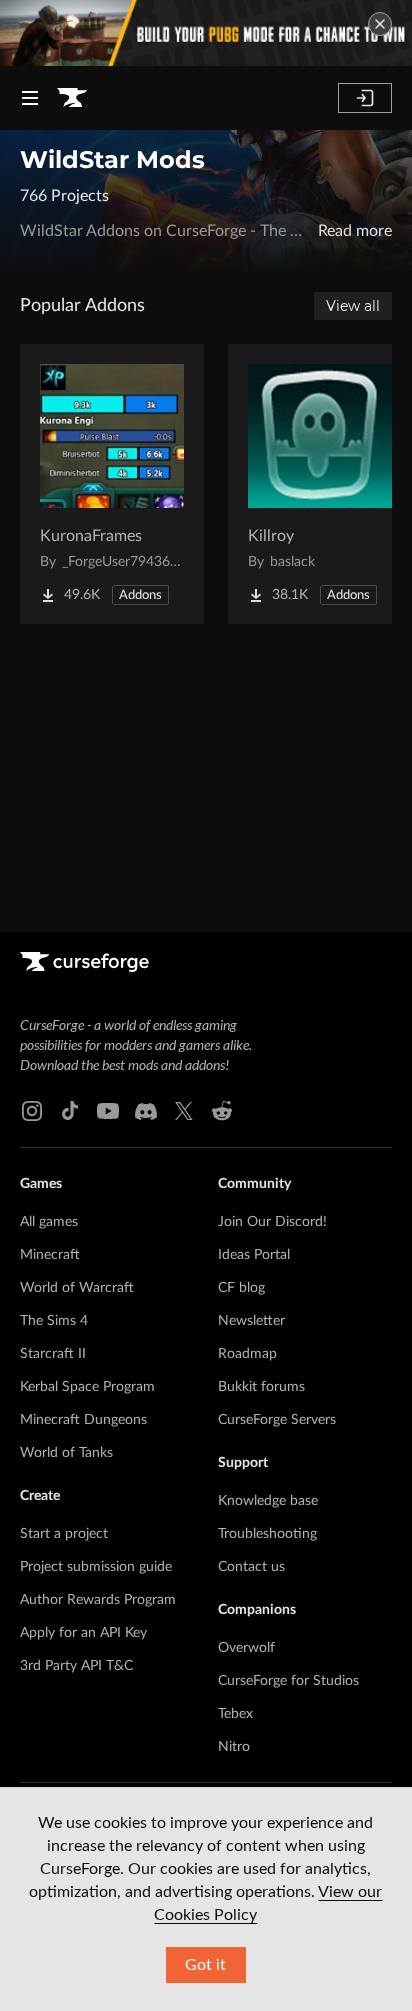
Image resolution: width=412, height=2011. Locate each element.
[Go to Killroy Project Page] (320, 484)
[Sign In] (365, 98)
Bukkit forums (261, 1387)
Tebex (235, 1714)
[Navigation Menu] (30, 98)
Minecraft (50, 1255)
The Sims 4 (54, 1321)
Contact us (251, 1567)
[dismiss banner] (380, 24)
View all (353, 306)
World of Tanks (66, 1453)
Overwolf (246, 1648)
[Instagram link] (32, 1111)
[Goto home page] (72, 98)
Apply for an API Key (83, 1633)
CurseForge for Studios (288, 1681)
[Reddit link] (222, 1111)
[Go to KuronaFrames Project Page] (112, 484)
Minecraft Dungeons (83, 1420)
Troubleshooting (267, 1534)
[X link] (184, 1111)
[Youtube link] (108, 1111)
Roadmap (247, 1354)
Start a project (64, 1534)
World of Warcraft (77, 1288)
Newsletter (251, 1321)
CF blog (241, 1288)
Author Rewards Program (98, 1600)
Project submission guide (96, 1567)
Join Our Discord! (272, 1222)
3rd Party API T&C (76, 1666)
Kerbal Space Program (87, 1387)
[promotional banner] (206, 33)
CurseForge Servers (277, 1420)
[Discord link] (146, 1111)
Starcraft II (53, 1354)
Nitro (234, 1747)
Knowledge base (268, 1501)
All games (49, 1222)
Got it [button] (205, 1965)
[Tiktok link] (70, 1111)
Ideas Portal (254, 1255)
